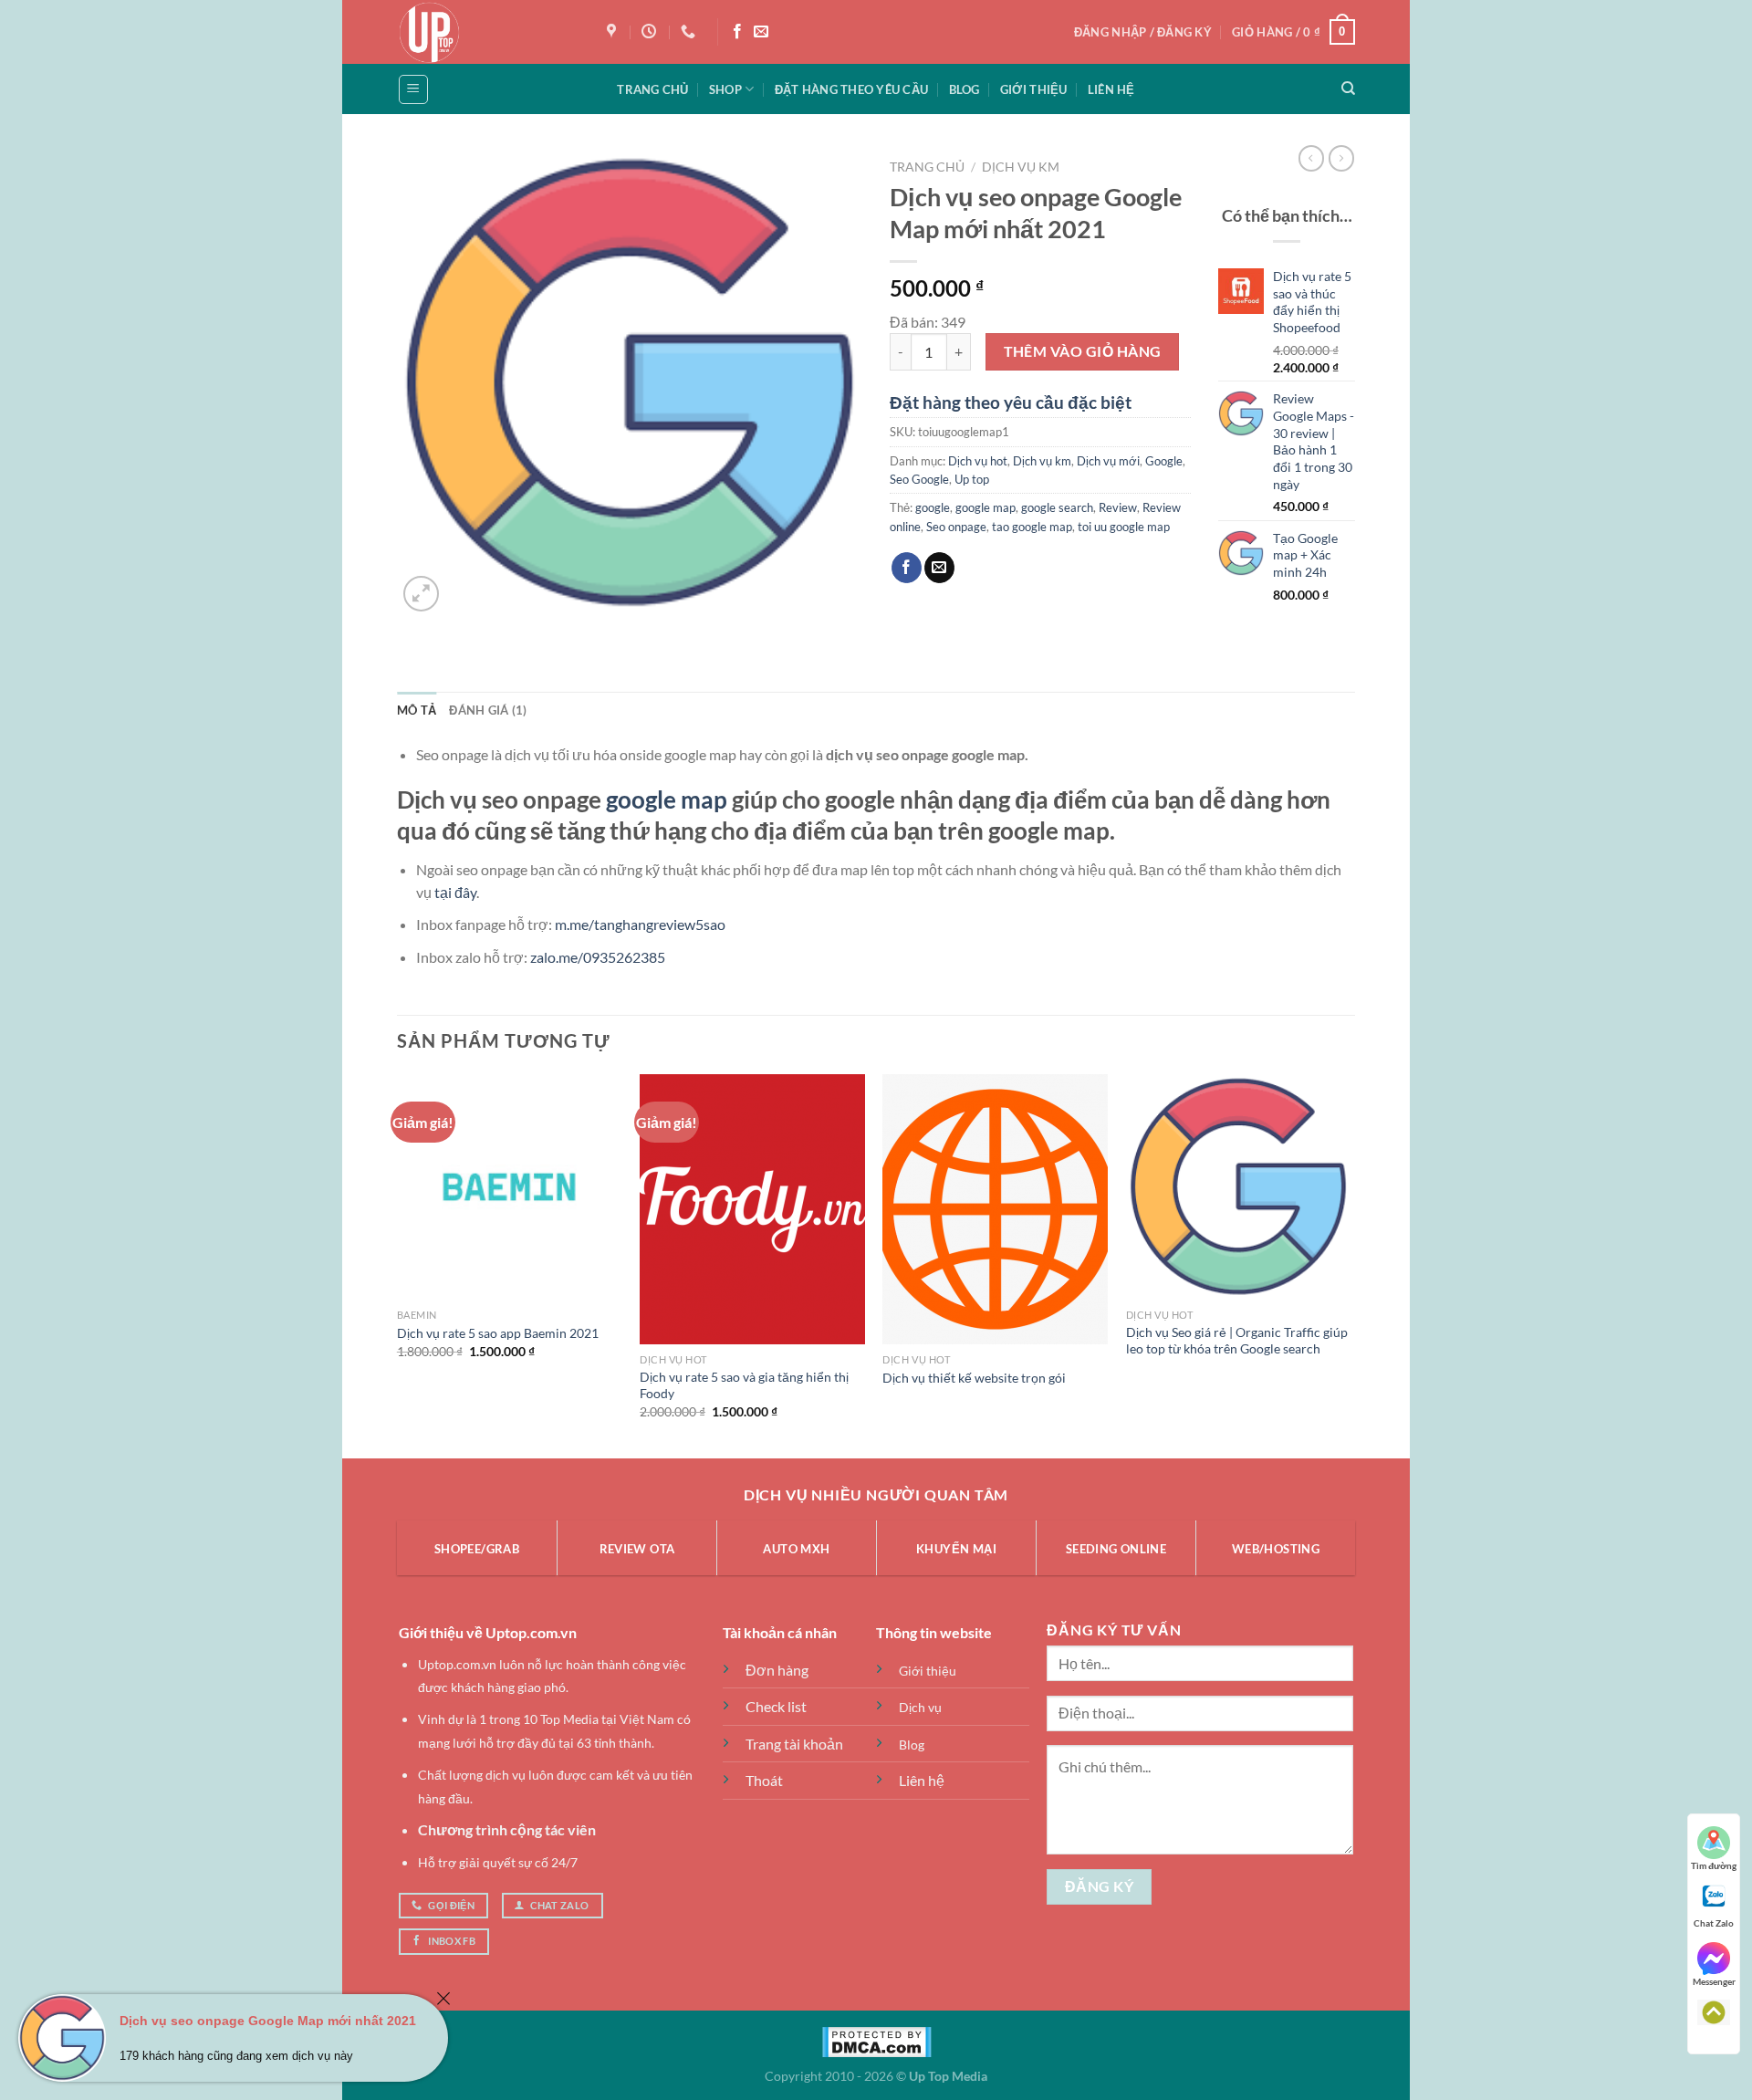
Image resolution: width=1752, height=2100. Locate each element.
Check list (776, 1706)
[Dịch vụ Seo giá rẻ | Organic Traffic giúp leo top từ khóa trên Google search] (1239, 1187)
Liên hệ (1111, 89)
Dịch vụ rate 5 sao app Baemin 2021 (498, 1333)
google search (1057, 507)
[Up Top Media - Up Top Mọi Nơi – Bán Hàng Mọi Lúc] (488, 32)
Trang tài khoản (794, 1744)
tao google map (1032, 527)
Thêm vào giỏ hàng (1083, 351)
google (933, 507)
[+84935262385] (690, 31)
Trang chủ (652, 89)
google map (985, 507)
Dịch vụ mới (1108, 461)
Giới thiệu (1034, 89)
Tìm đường (1714, 1865)
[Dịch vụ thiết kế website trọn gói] (995, 1209)
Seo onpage (956, 527)
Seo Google (919, 479)
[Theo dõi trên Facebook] (737, 32)
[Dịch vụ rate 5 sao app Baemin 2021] (510, 1187)
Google (1164, 461)
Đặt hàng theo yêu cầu (851, 89)
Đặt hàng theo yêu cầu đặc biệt (1011, 402)
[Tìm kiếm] (1348, 89)
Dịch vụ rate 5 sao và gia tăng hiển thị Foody (744, 1385)
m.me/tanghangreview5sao (640, 924)
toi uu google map (1124, 527)
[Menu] (413, 89)
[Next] (1350, 1264)
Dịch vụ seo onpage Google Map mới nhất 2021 (268, 2021)
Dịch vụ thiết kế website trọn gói (974, 1378)
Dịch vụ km (1021, 167)
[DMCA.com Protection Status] (876, 2040)
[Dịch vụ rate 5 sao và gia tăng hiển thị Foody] (752, 1209)
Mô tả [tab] (417, 710)
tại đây (455, 892)
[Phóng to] (421, 594)
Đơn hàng (777, 1670)
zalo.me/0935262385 (598, 957)
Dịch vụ (920, 1707)
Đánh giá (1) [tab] (488, 710)
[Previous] (398, 1264)
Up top (972, 479)
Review (1118, 507)
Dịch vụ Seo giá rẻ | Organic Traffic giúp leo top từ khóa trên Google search (1237, 1341)
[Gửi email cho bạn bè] (939, 568)
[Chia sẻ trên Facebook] (907, 568)
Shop (725, 89)
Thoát (764, 1780)
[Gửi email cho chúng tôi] (761, 32)
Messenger (1714, 1981)
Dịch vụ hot (978, 461)
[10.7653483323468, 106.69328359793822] (614, 31)
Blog (965, 89)
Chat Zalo (1714, 1923)
